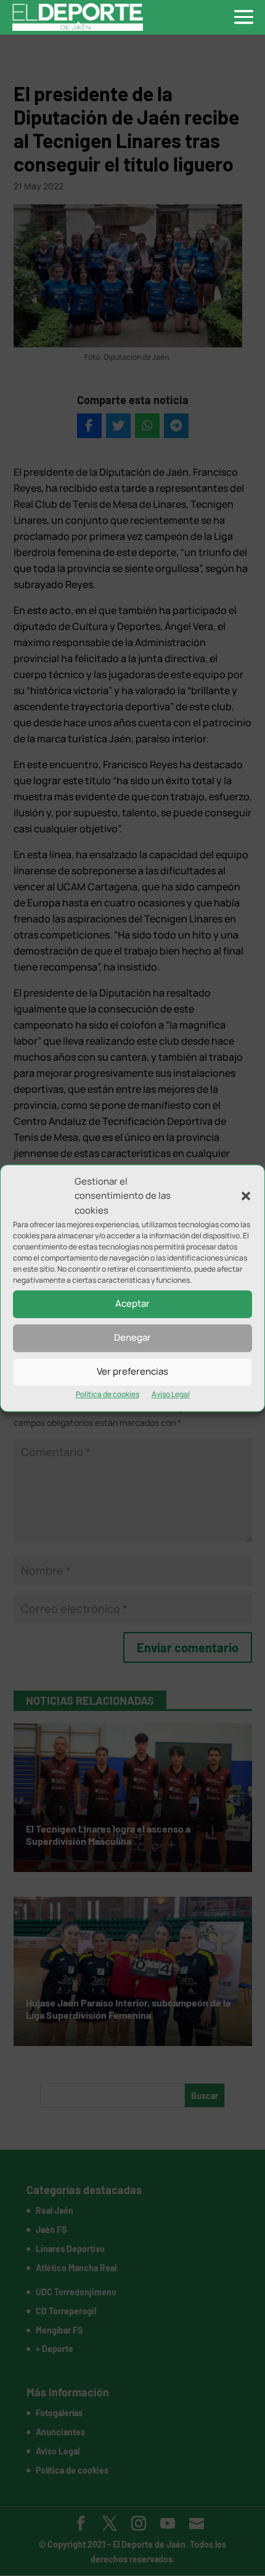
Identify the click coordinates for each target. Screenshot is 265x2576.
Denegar (132, 1338)
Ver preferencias (132, 1372)
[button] (246, 1196)
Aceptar (132, 1304)
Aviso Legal (171, 1394)
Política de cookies (108, 1394)
